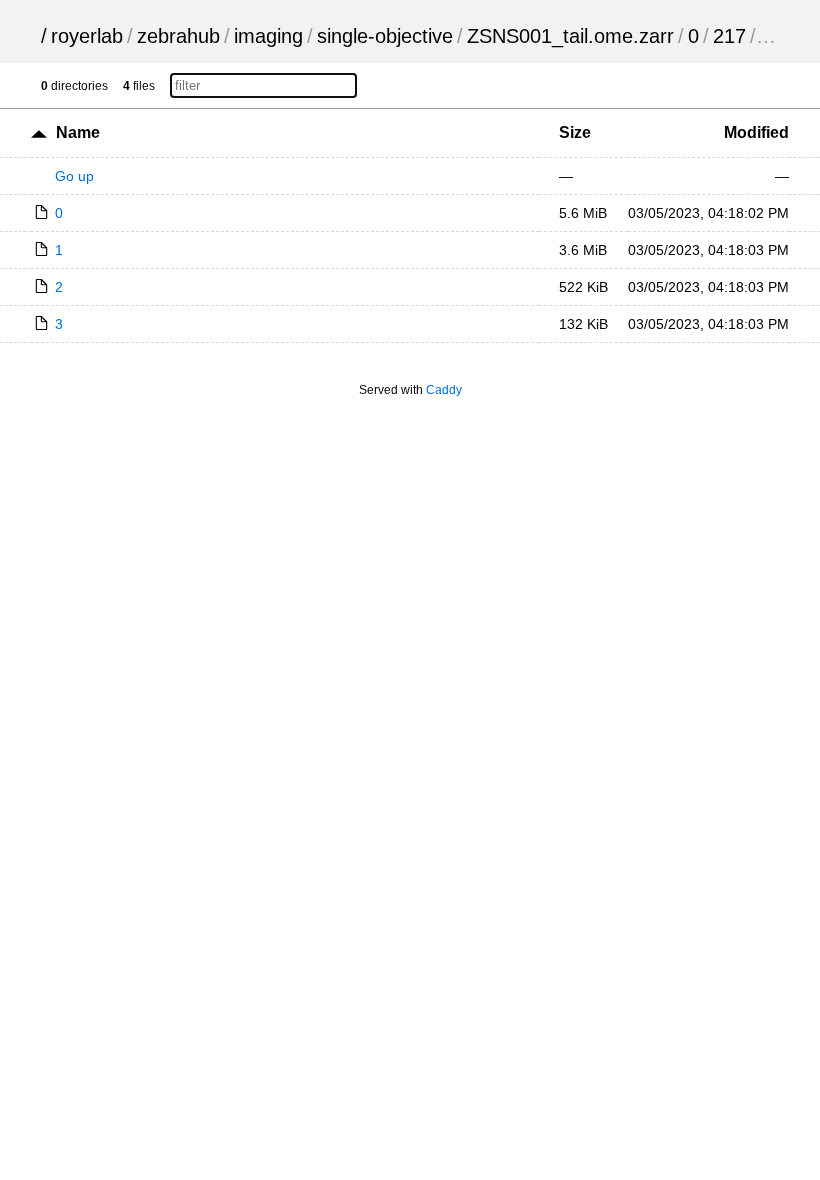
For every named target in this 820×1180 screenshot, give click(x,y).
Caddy (444, 390)
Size (575, 132)
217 (729, 36)
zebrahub (178, 36)
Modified (756, 132)
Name (78, 132)
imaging (268, 36)
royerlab (87, 36)
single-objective (385, 36)
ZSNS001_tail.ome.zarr (570, 36)
